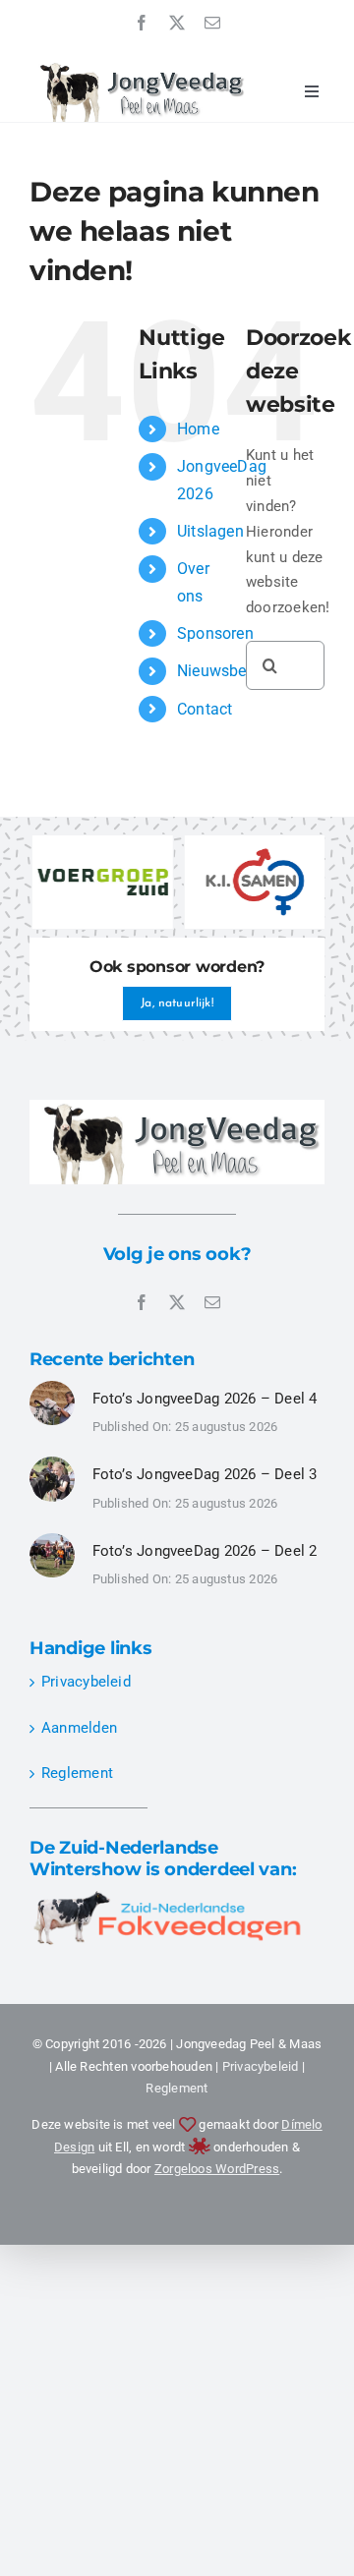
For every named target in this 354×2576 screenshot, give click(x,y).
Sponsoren (215, 633)
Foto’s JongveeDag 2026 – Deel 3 (205, 1474)
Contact (205, 709)
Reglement (77, 1773)
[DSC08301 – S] (52, 1463)
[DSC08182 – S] (52, 1540)
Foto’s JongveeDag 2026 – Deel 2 (205, 1551)
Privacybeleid (86, 1682)
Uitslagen (210, 531)
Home (198, 429)
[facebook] (142, 23)
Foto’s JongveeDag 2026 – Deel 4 (205, 1399)
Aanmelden (79, 1728)
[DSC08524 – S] (52, 1388)
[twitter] (177, 23)
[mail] (212, 23)
